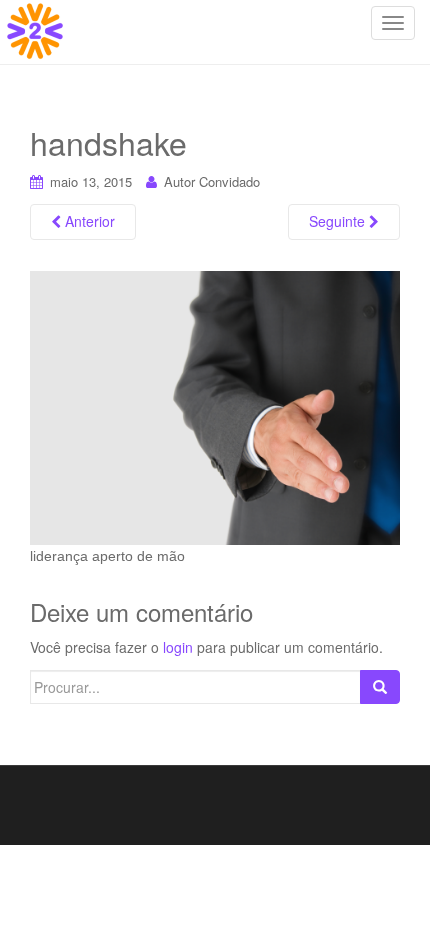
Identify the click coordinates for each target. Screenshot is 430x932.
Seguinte (339, 221)
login (178, 647)
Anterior (88, 221)
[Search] (380, 687)
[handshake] (215, 406)
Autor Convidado (212, 181)
